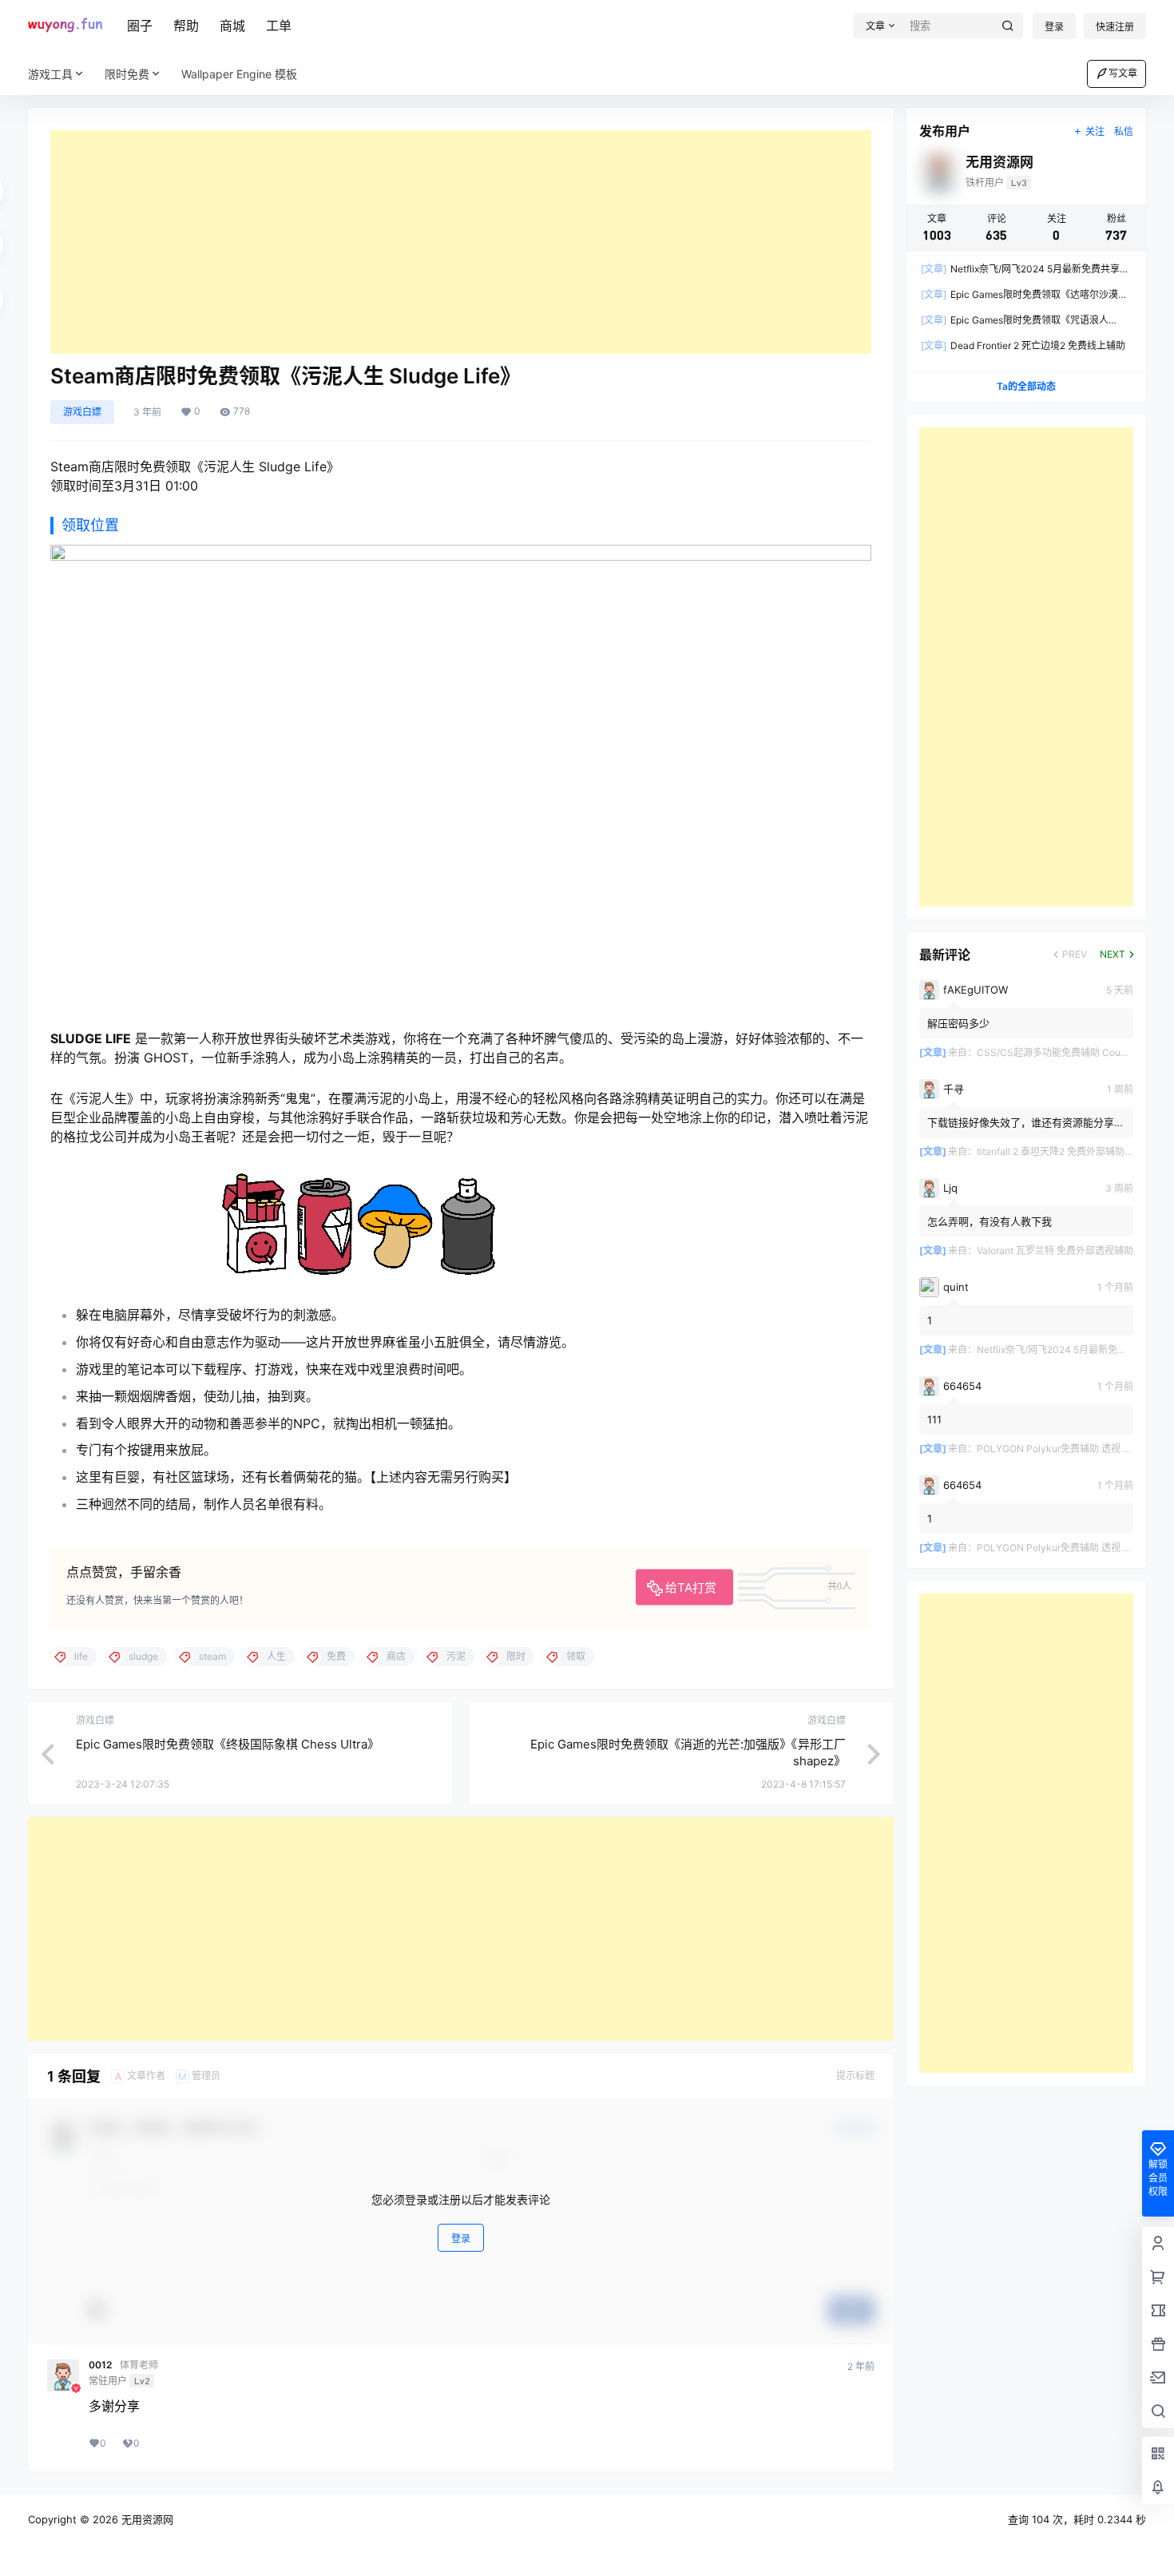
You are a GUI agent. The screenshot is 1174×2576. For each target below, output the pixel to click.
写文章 (1123, 73)
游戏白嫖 (82, 412)
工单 (279, 26)
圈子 (140, 26)
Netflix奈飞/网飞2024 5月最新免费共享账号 (1071, 1350)
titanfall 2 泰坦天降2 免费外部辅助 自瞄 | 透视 (1075, 1151)
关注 (1095, 131)
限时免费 (127, 74)
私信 (1124, 131)
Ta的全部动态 (1026, 386)
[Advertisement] (461, 242)
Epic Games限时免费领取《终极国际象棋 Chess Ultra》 (228, 1744)
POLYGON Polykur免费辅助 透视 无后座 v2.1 (1074, 1449)
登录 (1054, 27)
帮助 (186, 26)
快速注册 (1115, 27)
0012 (100, 2365)
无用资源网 (146, 2519)
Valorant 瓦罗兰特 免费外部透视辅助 (1055, 1250)
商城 (232, 26)
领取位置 (90, 525)
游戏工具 (50, 74)
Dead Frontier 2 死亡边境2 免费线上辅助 (1023, 345)
